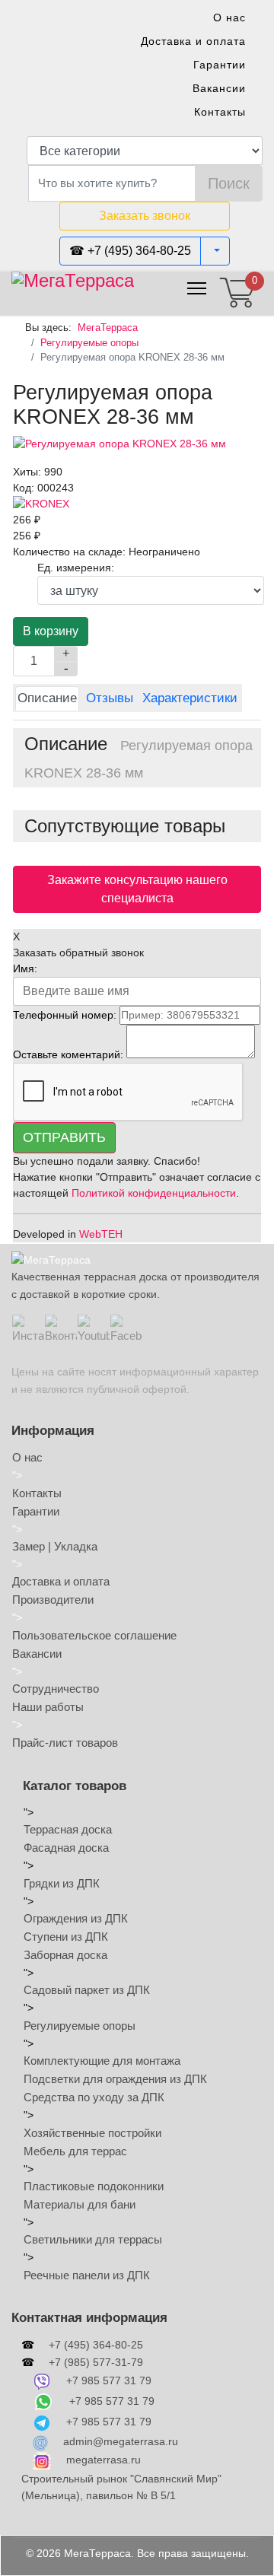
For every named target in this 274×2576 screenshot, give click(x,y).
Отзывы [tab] (110, 698)
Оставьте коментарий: (68, 1054)
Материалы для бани (80, 2204)
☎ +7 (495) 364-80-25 (130, 251)
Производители (53, 1600)
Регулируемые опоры (80, 2026)
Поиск (229, 183)
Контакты (220, 112)
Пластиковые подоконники (94, 2186)
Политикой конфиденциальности (154, 1193)
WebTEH (101, 1234)
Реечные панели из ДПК (87, 2275)
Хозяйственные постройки (92, 2133)
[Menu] (197, 288)
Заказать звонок (145, 216)
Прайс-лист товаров (65, 1743)
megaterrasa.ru (104, 2460)
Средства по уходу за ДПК (94, 2097)
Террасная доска (68, 1829)
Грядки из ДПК (62, 1883)
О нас (229, 17)
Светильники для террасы (93, 2239)
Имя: (25, 968)
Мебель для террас (75, 2151)
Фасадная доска (66, 1848)
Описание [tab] (47, 698)
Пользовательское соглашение (94, 1635)
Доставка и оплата (193, 41)
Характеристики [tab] (190, 698)
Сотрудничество (56, 1689)
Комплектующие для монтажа (102, 2061)
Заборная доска (65, 1955)
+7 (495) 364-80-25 (96, 2345)
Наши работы (48, 1707)
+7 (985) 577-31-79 (96, 2362)
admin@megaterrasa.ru (121, 2441)
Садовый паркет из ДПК (87, 1990)
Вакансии (219, 88)
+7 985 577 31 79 (109, 2380)
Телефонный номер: (65, 1015)
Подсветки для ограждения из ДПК (115, 2079)
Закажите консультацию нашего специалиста (137, 889)
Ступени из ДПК (66, 1937)
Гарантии (220, 65)
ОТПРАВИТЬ (64, 1137)
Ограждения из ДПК (76, 1918)
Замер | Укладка (55, 1546)
